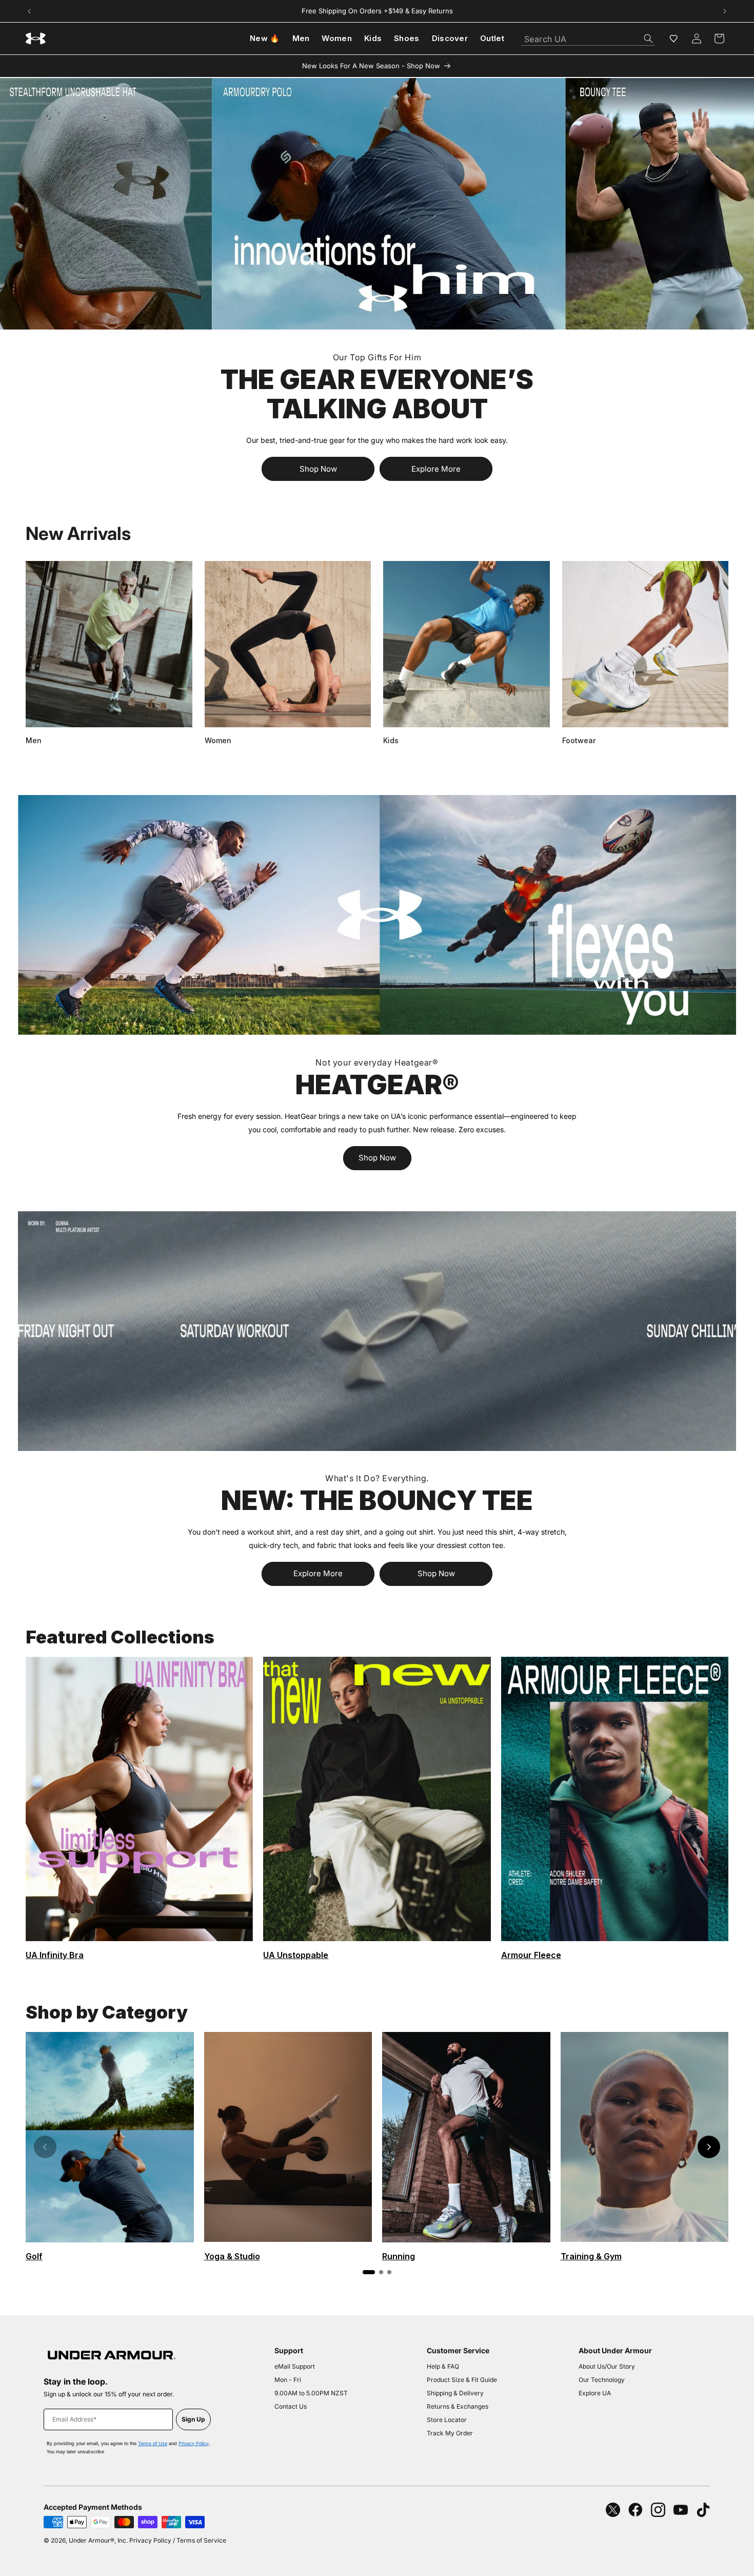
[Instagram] (658, 2510)
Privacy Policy (194, 2443)
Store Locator (447, 2420)
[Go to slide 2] (381, 2272)
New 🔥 (265, 38)
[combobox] (588, 36)
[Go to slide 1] (369, 2272)
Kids (373, 38)
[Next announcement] (725, 11)
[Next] (709, 2147)
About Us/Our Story (607, 2366)
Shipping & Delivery (455, 2393)
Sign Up (193, 2419)
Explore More (436, 469)
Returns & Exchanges (458, 2406)
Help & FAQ (443, 2366)
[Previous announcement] (29, 11)
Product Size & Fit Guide (462, 2380)
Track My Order (450, 2433)
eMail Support (295, 2366)
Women (337, 38)
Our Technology (602, 2380)
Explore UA (595, 2393)
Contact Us (291, 2406)
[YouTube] (681, 2510)
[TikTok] (703, 2510)
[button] (719, 38)
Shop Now (318, 469)
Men (301, 38)
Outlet (492, 38)
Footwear (579, 740)
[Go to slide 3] (389, 2272)
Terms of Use (153, 2443)
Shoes (407, 38)
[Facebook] (636, 2510)
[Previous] (45, 2147)
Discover (450, 38)
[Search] (648, 38)
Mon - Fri (288, 2380)
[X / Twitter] (613, 2510)
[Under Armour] (377, 204)
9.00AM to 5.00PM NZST (311, 2393)
